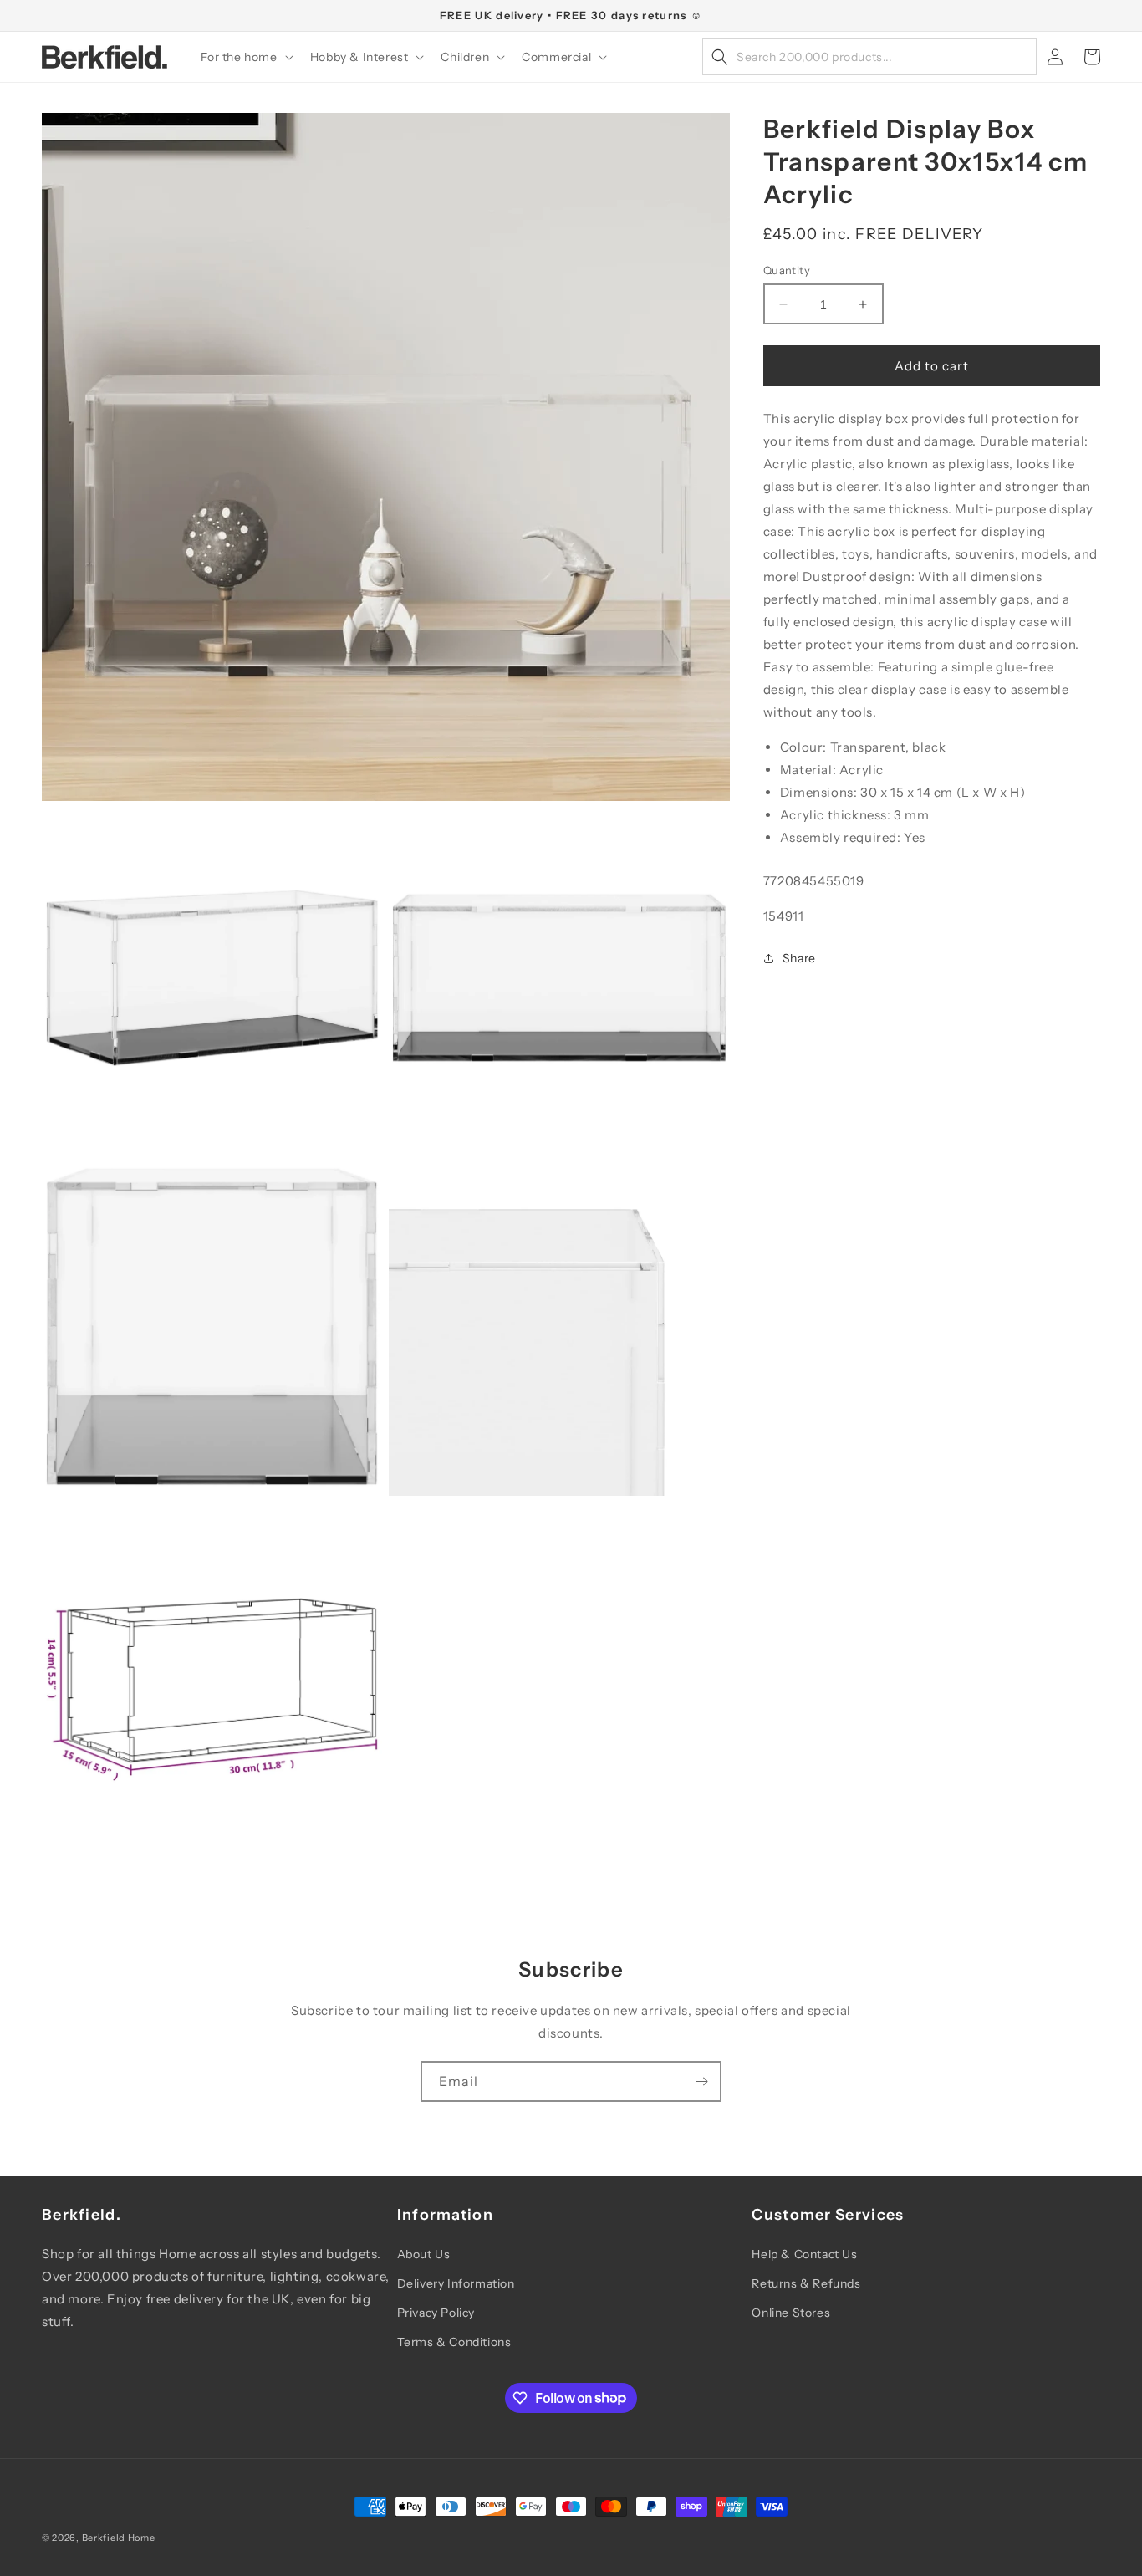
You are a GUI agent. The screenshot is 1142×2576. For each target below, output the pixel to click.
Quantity (787, 270)
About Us (424, 2254)
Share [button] (799, 958)
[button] (245, 57)
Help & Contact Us (804, 2254)
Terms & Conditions (454, 2342)
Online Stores (791, 2313)
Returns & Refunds (806, 2283)
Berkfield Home (119, 2538)
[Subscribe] (701, 2081)
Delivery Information (456, 2283)
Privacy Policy (436, 2313)
